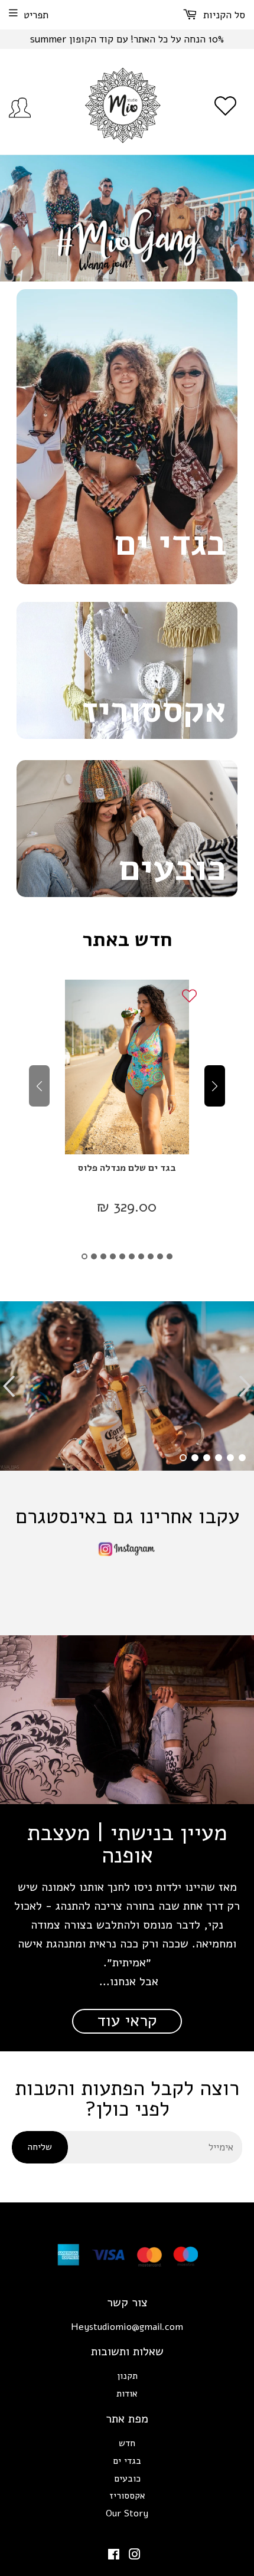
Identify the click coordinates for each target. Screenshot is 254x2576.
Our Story (127, 2513)
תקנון (127, 2376)
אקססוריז (127, 2496)
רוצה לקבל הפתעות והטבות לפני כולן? (127, 2099)
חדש (127, 2443)
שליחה (40, 2147)
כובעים (127, 2479)
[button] (84, 1256)
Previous (7, 218)
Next (247, 218)
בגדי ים (127, 2461)
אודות (127, 2394)
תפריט (36, 15)
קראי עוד (127, 2021)
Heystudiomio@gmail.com (127, 2327)
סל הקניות (223, 15)
